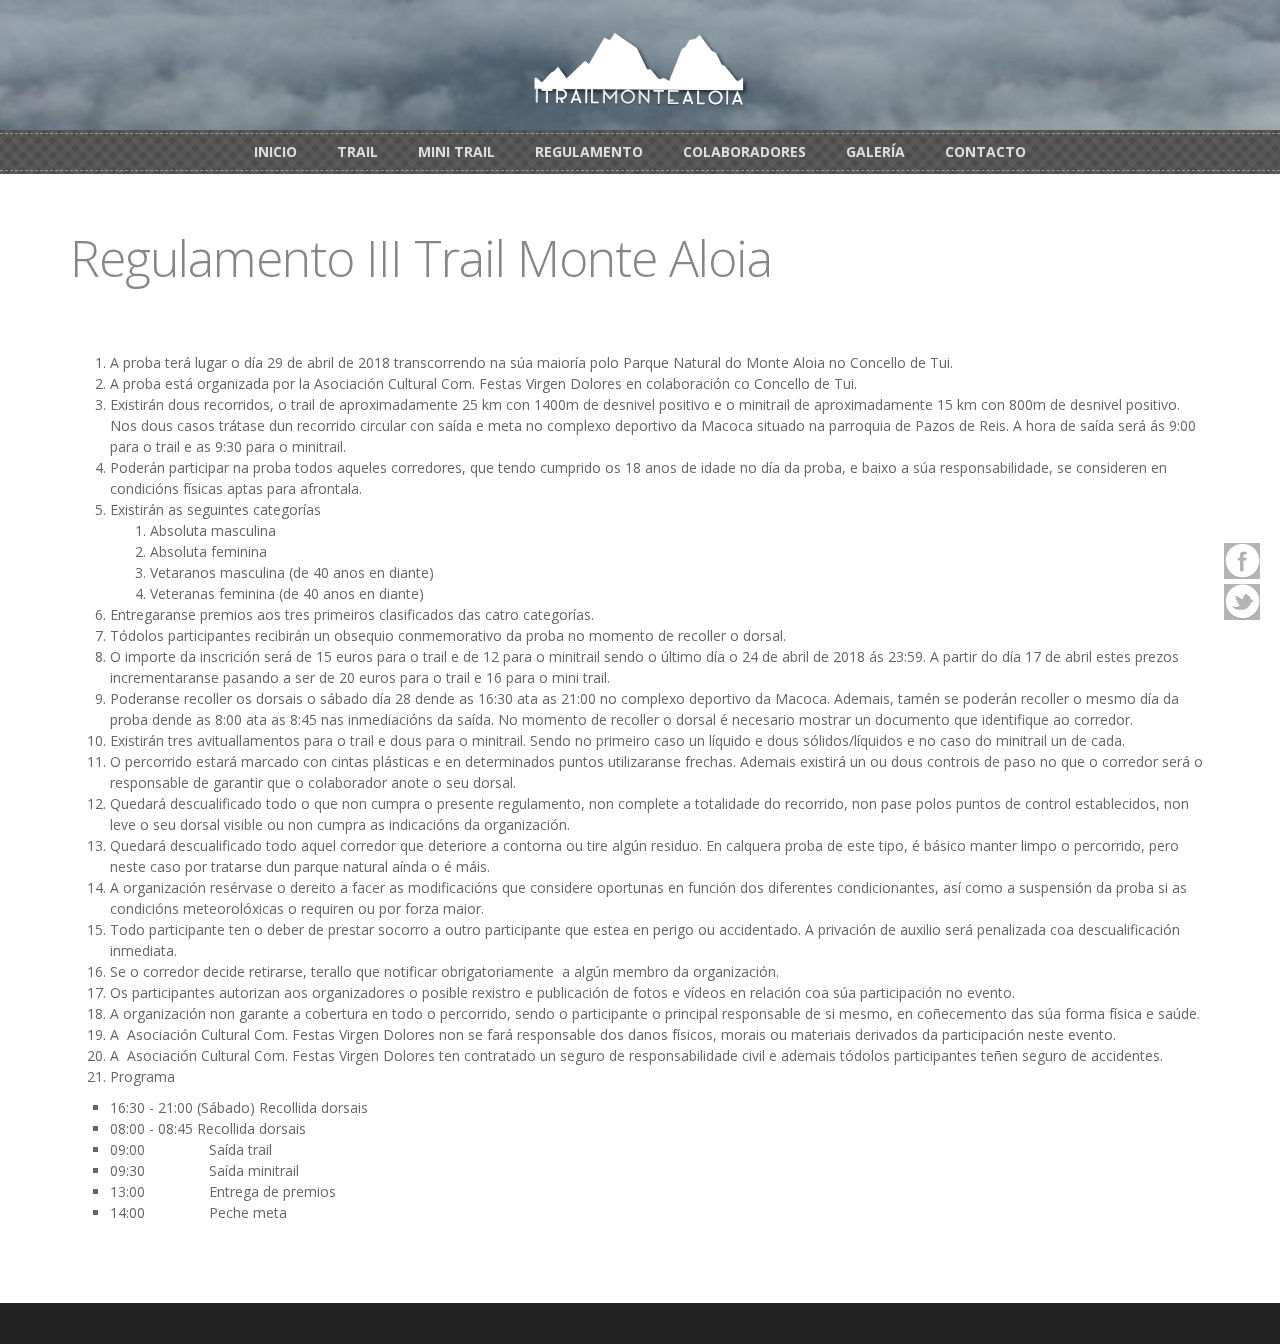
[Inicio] (640, 67)
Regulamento (589, 151)
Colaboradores (744, 151)
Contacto (985, 151)
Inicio (275, 151)
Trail (357, 151)
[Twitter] (1242, 602)
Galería (875, 151)
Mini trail (456, 151)
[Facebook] (1242, 561)
